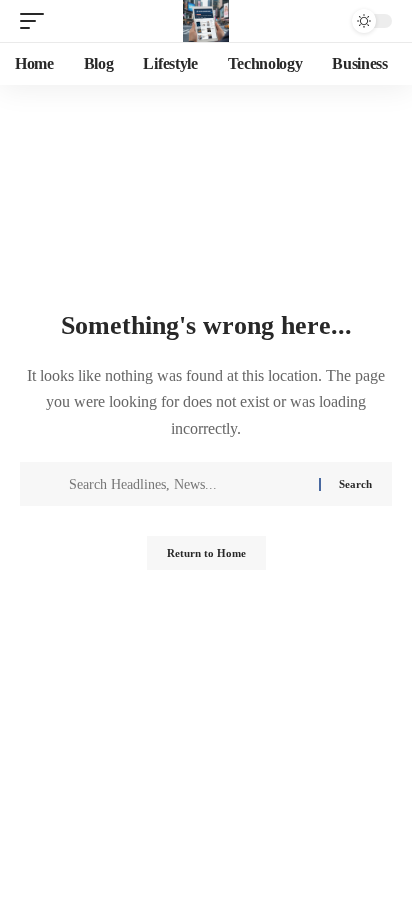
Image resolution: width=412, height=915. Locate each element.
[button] (37, 21)
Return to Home (206, 553)
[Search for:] (186, 484)
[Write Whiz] (206, 21)
